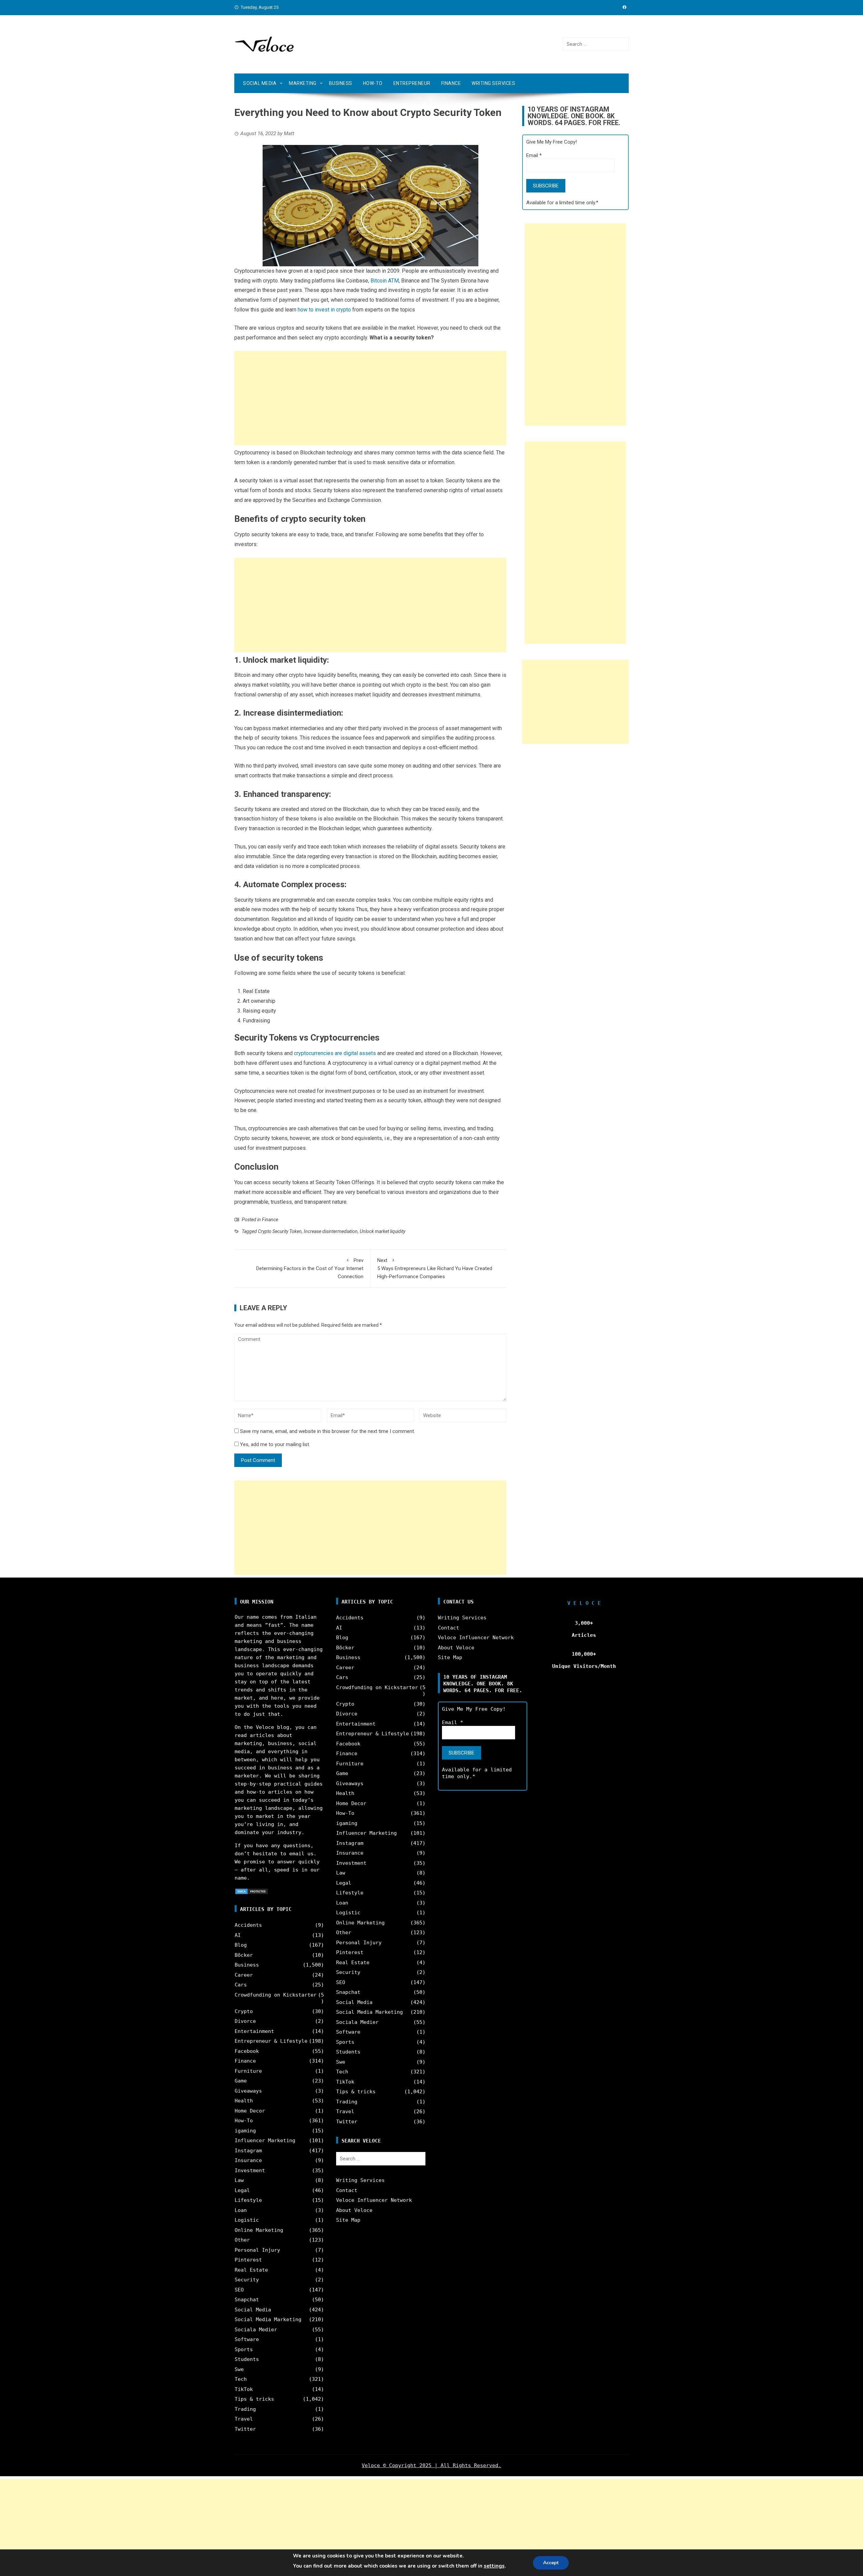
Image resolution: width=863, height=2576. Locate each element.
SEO (239, 2290)
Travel (244, 2419)
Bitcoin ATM (385, 281)
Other (242, 2240)
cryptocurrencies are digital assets (335, 1053)
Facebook (247, 2051)
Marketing (303, 83)
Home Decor (250, 2111)
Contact (347, 2190)
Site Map (348, 2220)
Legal (242, 2190)
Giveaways (248, 2091)
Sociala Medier (256, 2330)
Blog (241, 1945)
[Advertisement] (370, 398)
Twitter (245, 2429)
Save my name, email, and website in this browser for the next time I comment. (328, 1431)
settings (494, 2566)
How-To (373, 83)
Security (247, 2280)
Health (244, 2101)
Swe (239, 2369)
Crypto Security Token (280, 1231)
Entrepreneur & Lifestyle (271, 2041)
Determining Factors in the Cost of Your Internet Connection (310, 1268)
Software (247, 2339)
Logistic (247, 2220)
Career (244, 1975)
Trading (245, 2409)
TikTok (244, 2389)
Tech (241, 2379)
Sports (244, 2349)
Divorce (245, 2021)
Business (341, 83)
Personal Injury (257, 2250)
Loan (241, 2210)
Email (534, 155)
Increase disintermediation (331, 1231)
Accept (551, 2563)
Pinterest (248, 2260)
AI (238, 1935)
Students (247, 2359)
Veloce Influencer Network (374, 2200)
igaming (245, 2131)
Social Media (260, 83)
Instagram (248, 2151)
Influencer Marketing (265, 2140)
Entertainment (254, 2031)
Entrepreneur (412, 83)
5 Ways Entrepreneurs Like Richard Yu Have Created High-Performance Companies (435, 1268)
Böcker (244, 1955)
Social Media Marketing (268, 2319)
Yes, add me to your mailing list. (274, 1444)
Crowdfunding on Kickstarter (276, 1995)
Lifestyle (248, 2200)
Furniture (248, 2071)
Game (241, 2081)
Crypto (244, 2011)
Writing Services (493, 83)
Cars (241, 1985)
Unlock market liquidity (382, 1231)
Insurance (248, 2160)
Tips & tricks (254, 2399)
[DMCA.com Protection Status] (251, 1891)
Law (239, 2180)
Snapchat (247, 2300)
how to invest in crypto (324, 310)
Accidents (248, 1925)
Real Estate (251, 2270)
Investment (250, 2170)
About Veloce (354, 2210)
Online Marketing (259, 2230)
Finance (451, 83)
